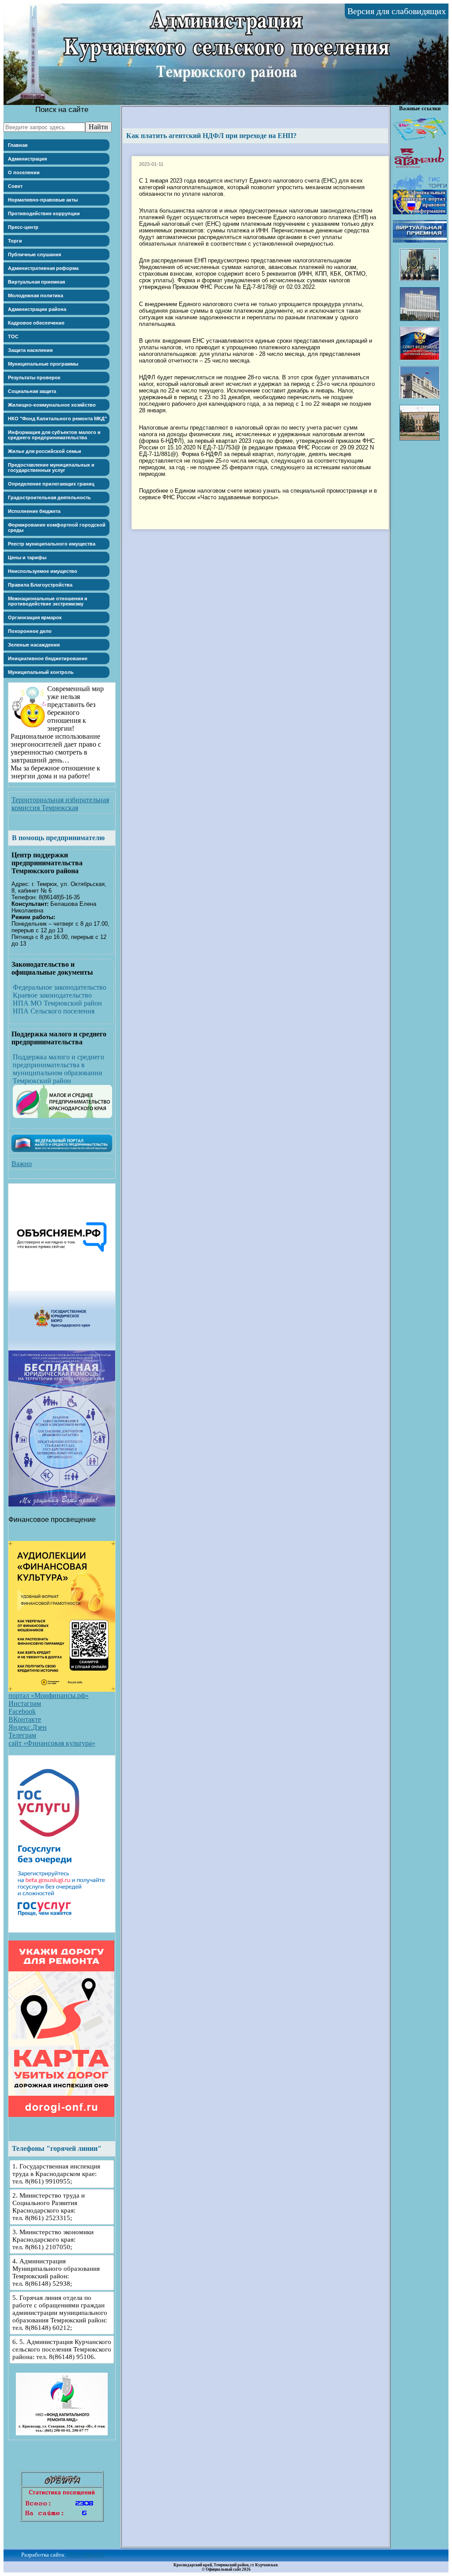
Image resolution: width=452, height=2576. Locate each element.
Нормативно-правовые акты (43, 200)
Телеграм (22, 1735)
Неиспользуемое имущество (43, 571)
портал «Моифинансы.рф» (49, 1696)
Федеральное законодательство (60, 987)
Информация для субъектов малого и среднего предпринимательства (54, 435)
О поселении (24, 172)
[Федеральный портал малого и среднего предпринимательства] (62, 1150)
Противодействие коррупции (44, 213)
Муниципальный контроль (41, 672)
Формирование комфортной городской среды (57, 527)
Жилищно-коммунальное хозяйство (52, 405)
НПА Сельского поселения (54, 1011)
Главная (18, 145)
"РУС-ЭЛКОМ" (86, 2555)
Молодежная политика (36, 295)
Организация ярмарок (35, 617)
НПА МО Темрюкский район (57, 1003)
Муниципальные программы (43, 364)
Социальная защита (32, 391)
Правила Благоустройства (40, 585)
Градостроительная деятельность (49, 497)
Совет (15, 186)
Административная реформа (43, 268)
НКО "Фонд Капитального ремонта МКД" (57, 419)
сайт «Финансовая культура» (52, 1743)
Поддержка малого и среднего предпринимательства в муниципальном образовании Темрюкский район (58, 1069)
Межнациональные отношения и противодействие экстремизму (48, 601)
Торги (15, 241)
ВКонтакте (25, 1719)
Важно (22, 1164)
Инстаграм (25, 1703)
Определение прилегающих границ (51, 484)
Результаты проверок (34, 378)
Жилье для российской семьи (45, 451)
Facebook (22, 1711)
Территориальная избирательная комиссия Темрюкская (60, 804)
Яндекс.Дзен (28, 1727)
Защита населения (30, 350)
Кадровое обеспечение (36, 323)
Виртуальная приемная (36, 282)
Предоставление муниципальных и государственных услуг (51, 467)
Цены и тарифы (27, 557)
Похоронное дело (30, 631)
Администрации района (37, 309)
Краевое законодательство (52, 995)
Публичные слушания (34, 254)
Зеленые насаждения (34, 645)
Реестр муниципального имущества (52, 544)
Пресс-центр (23, 227)
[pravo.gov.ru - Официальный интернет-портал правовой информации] (420, 212)
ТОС (13, 336)
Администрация (27, 159)
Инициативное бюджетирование (48, 658)
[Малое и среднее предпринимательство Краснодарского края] (62, 1116)
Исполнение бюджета (34, 511)
